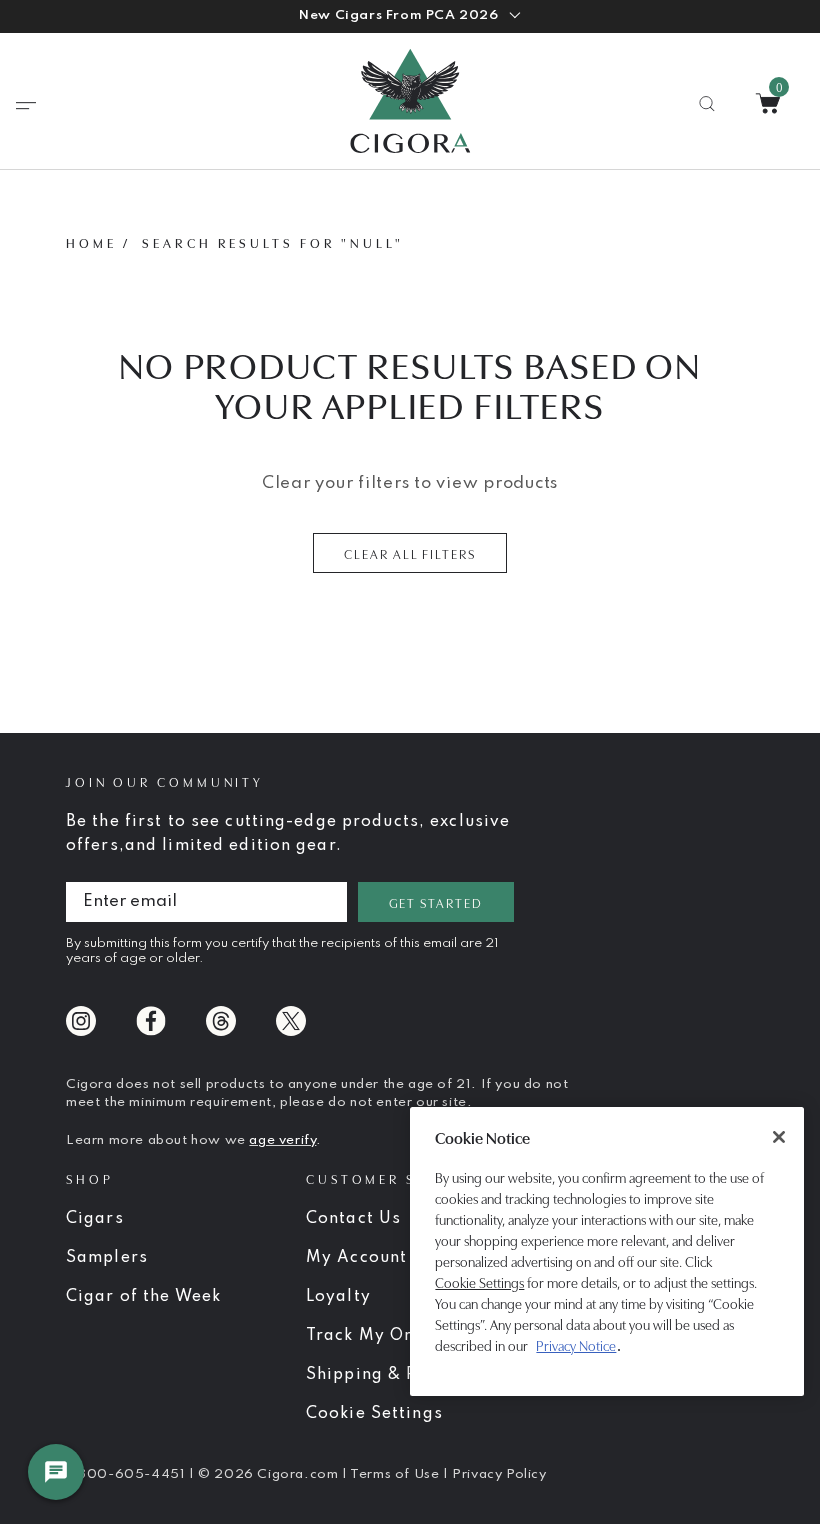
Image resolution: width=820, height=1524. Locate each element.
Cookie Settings (479, 1282)
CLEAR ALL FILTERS (410, 553)
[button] (409, 16)
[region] (607, 1251)
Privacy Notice (576, 1345)
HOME (91, 242)
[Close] (779, 1137)
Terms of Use (396, 1474)
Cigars (95, 1219)
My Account (356, 1258)
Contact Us (353, 1219)
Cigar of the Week (143, 1297)
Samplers (107, 1258)
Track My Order (374, 1336)
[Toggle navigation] (26, 106)
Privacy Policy (499, 1474)
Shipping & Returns (389, 1375)
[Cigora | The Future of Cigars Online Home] (410, 101)
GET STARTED (436, 902)
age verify (282, 1140)
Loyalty (338, 1297)
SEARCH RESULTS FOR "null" (273, 242)
